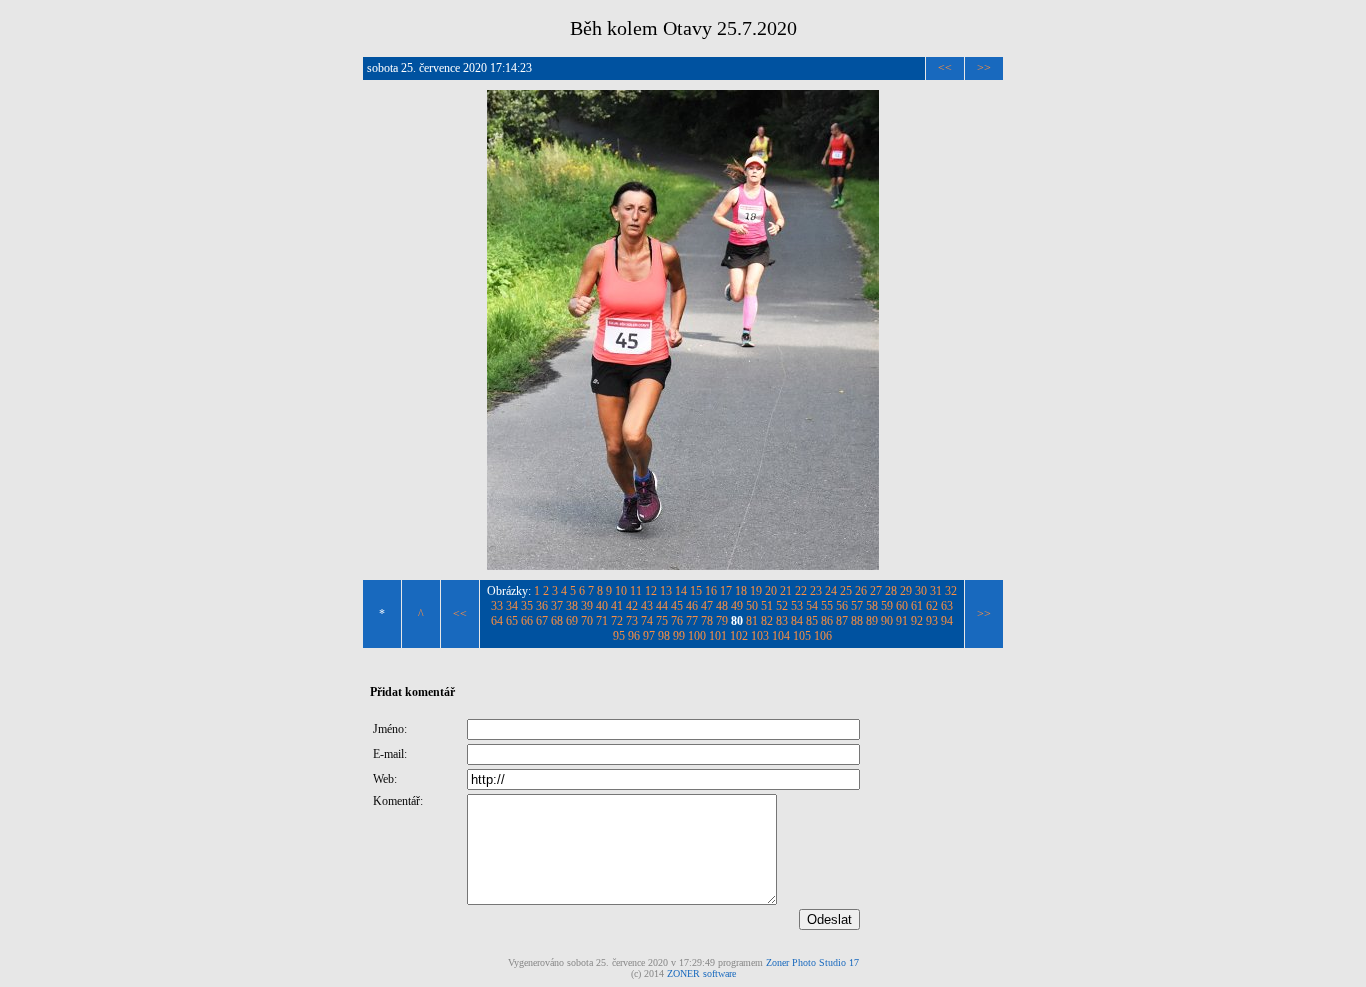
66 (527, 621)
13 (666, 591)
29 (906, 591)
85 (812, 621)
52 (782, 606)
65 (512, 621)
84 (797, 621)
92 (917, 621)
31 (936, 591)
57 (857, 606)
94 (947, 621)
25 (846, 591)
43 (647, 606)
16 (711, 591)
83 (782, 621)
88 (857, 621)
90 (887, 621)
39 (587, 606)
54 (812, 606)
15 (696, 591)
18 (741, 591)
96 (634, 636)
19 (756, 591)
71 (602, 621)
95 (619, 636)
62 (932, 606)
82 (767, 621)
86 (827, 621)
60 (902, 606)
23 (816, 591)
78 (707, 621)
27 (876, 591)
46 (692, 606)
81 (752, 621)
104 (781, 636)
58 (872, 606)
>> (984, 68)
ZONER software (701, 973)
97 (649, 636)
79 (722, 621)
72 (617, 621)
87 (842, 621)
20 (771, 591)
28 (891, 591)
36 (542, 606)
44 (662, 606)
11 (636, 591)
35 (527, 606)
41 (617, 606)
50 (752, 606)
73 (632, 621)
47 (707, 606)
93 (932, 621)
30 (921, 591)
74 (647, 621)
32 (951, 591)
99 (679, 636)
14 (681, 591)
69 (572, 621)
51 (767, 606)
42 (632, 606)
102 (739, 636)
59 (887, 606)
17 (726, 591)
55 (827, 606)
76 (677, 621)
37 (557, 606)
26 (861, 591)
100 (697, 636)
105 (802, 636)
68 (557, 621)
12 (651, 591)
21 (786, 591)
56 (842, 606)
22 (801, 591)
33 (497, 606)
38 (572, 606)
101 (718, 636)
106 (823, 636)
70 (587, 621)
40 (602, 606)
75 (662, 621)
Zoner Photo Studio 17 (812, 962)
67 (542, 621)
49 (737, 606)
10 (621, 591)
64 (497, 621)
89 (872, 621)
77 (692, 621)
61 (917, 606)
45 (677, 606)
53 (797, 606)
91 (902, 621)
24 (831, 591)
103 (760, 636)
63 (947, 606)
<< (945, 68)
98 (664, 636)
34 (512, 606)
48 (722, 606)
